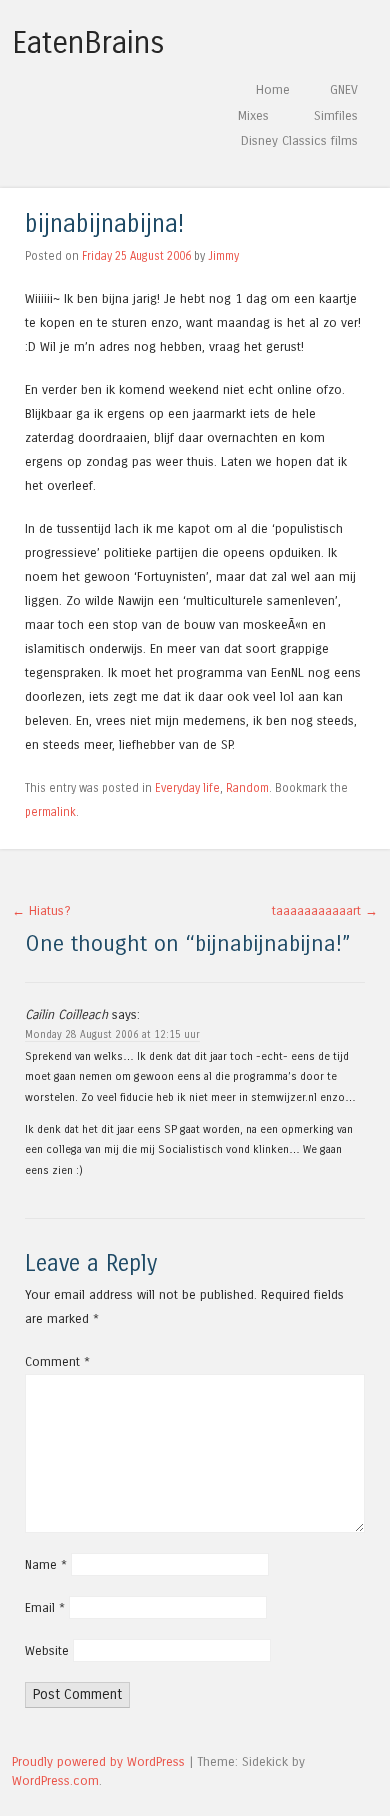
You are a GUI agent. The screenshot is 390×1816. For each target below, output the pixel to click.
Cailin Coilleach (66, 1014)
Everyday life (187, 788)
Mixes (253, 115)
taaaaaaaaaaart (325, 910)
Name (46, 1564)
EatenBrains (88, 43)
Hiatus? (41, 910)
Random (247, 788)
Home (273, 89)
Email (45, 1607)
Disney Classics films (299, 140)
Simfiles (336, 115)
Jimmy (223, 256)
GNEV (344, 89)
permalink (50, 812)
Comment (57, 1361)
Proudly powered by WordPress (98, 1761)
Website (47, 1650)
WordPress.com (55, 1780)
